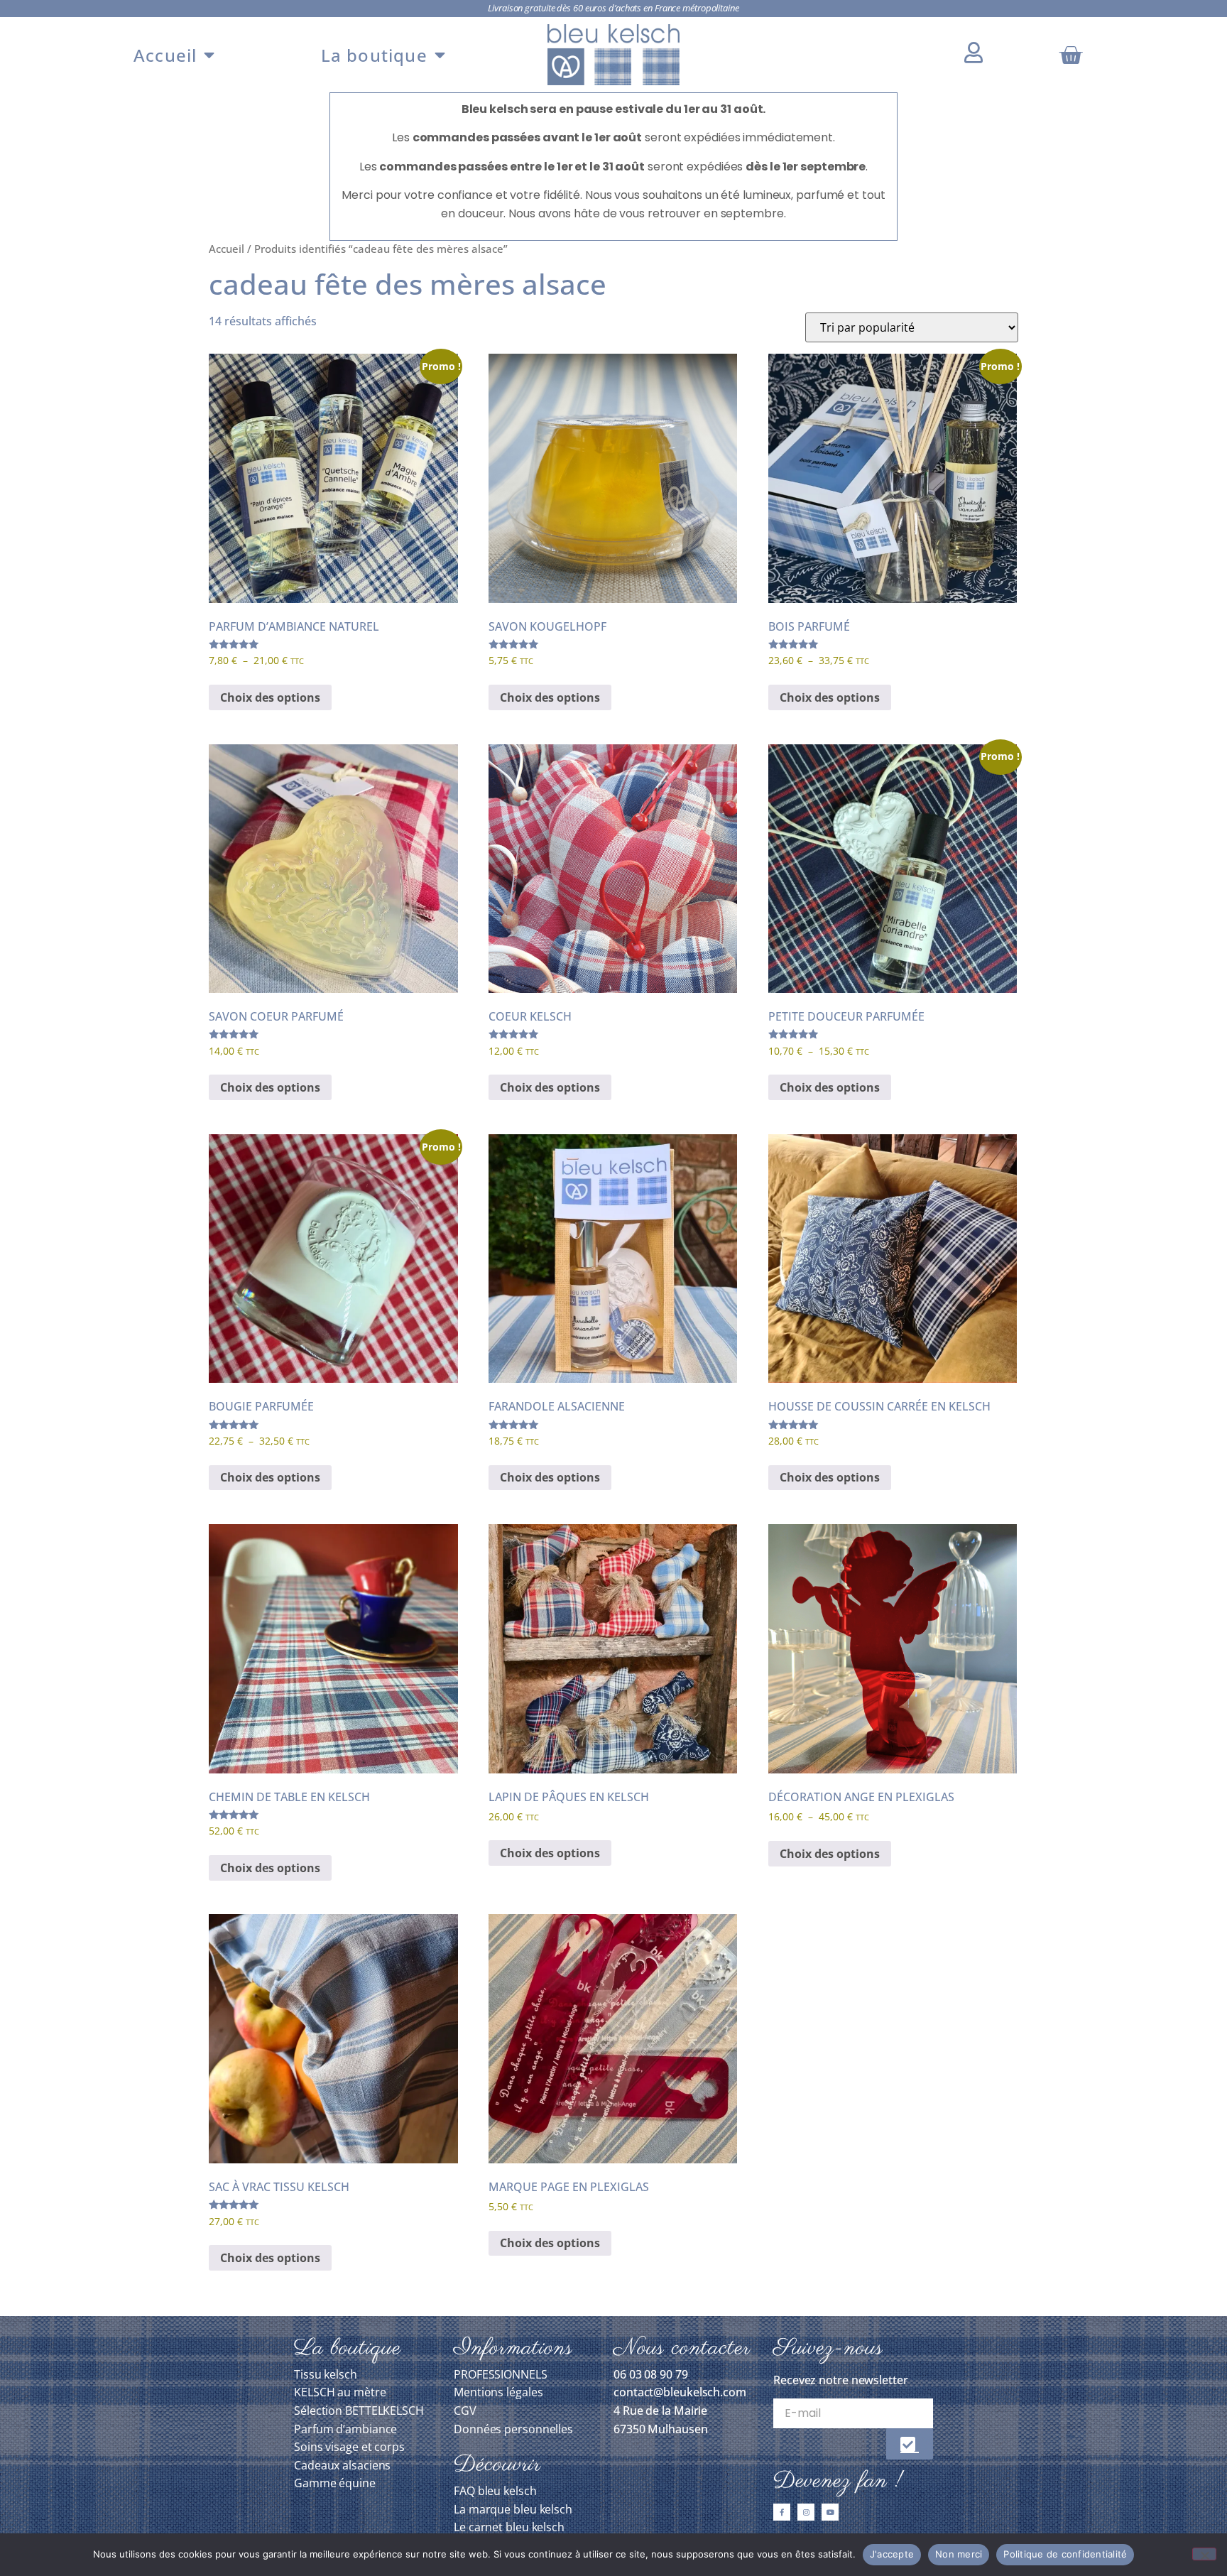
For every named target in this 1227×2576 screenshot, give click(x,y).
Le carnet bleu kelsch (509, 2527)
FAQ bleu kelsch (495, 2491)
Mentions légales (498, 2392)
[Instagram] (806, 2512)
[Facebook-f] (782, 2512)
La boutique (374, 55)
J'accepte (892, 2554)
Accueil (165, 55)
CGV (465, 2411)
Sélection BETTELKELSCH (359, 2411)
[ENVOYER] (910, 2444)
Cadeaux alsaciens (342, 2465)
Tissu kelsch (326, 2374)
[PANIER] (1072, 55)
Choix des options (270, 697)
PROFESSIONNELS (501, 2374)
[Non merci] (1204, 2554)
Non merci (959, 2554)
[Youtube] (830, 2512)
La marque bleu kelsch (513, 2509)
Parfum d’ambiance (345, 2429)
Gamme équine (335, 2483)
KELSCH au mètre (340, 2392)
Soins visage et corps (349, 2447)
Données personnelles (513, 2429)
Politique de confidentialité (1065, 2554)
